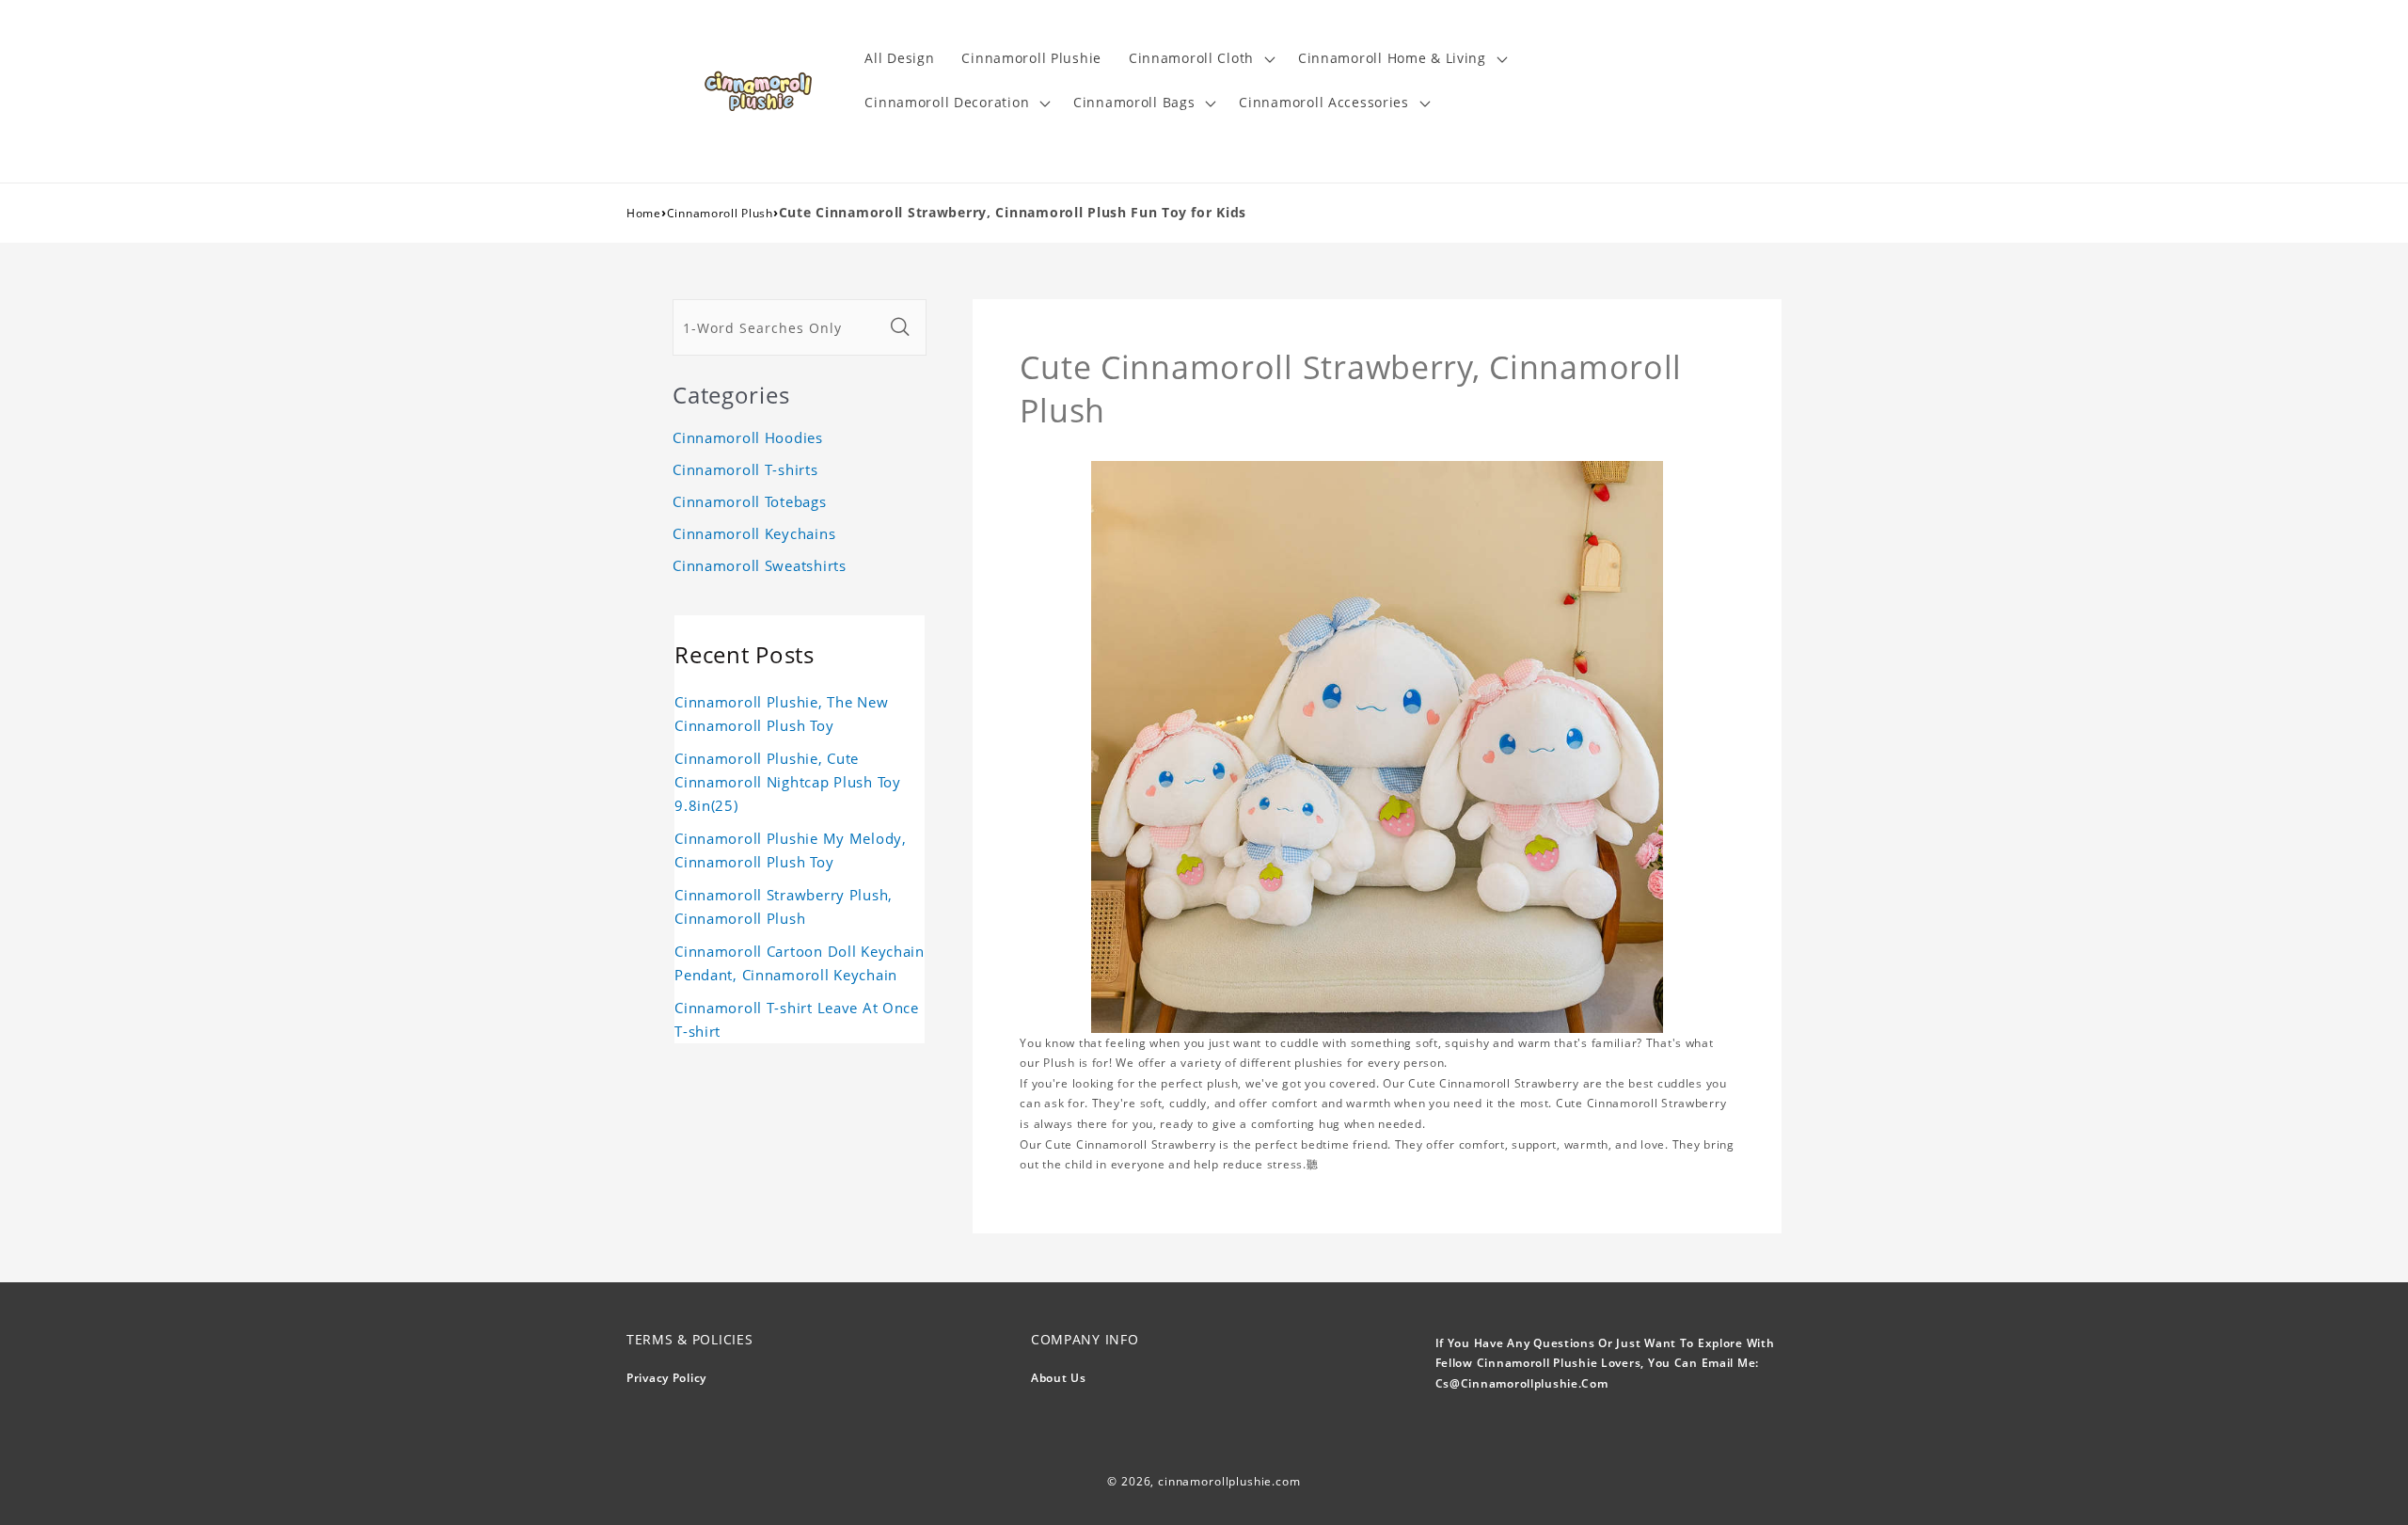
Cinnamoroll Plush (720, 213)
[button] (1199, 59)
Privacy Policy (666, 1378)
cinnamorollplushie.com (1229, 1481)
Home (644, 213)
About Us (1059, 1378)
